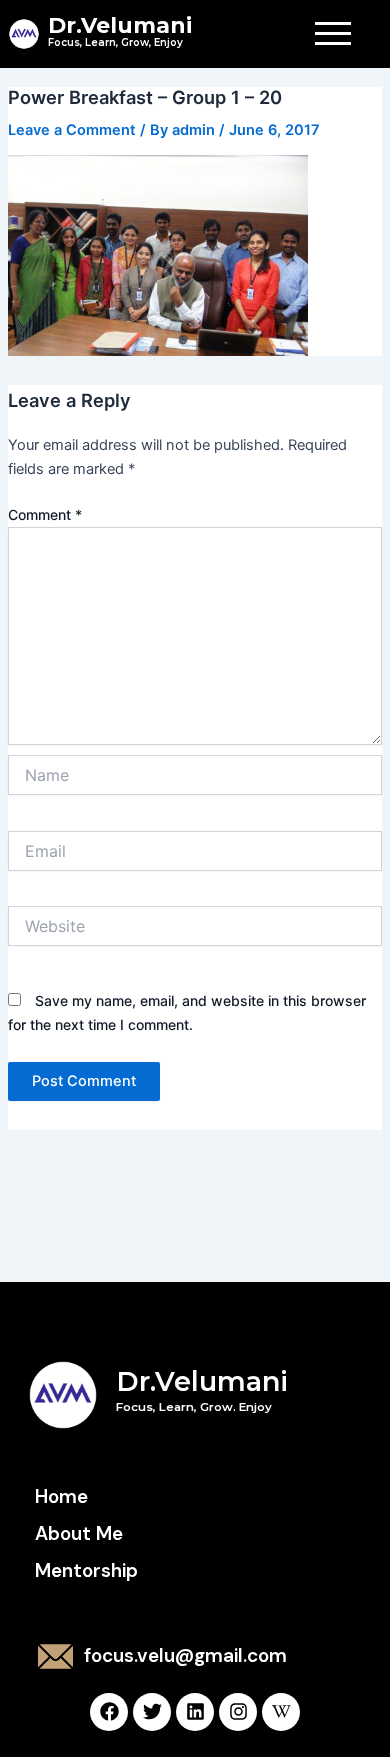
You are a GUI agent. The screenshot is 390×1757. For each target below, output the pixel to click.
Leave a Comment (72, 130)
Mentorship (86, 1570)
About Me (79, 1533)
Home (61, 1496)
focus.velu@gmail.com (185, 1655)
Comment (45, 514)
